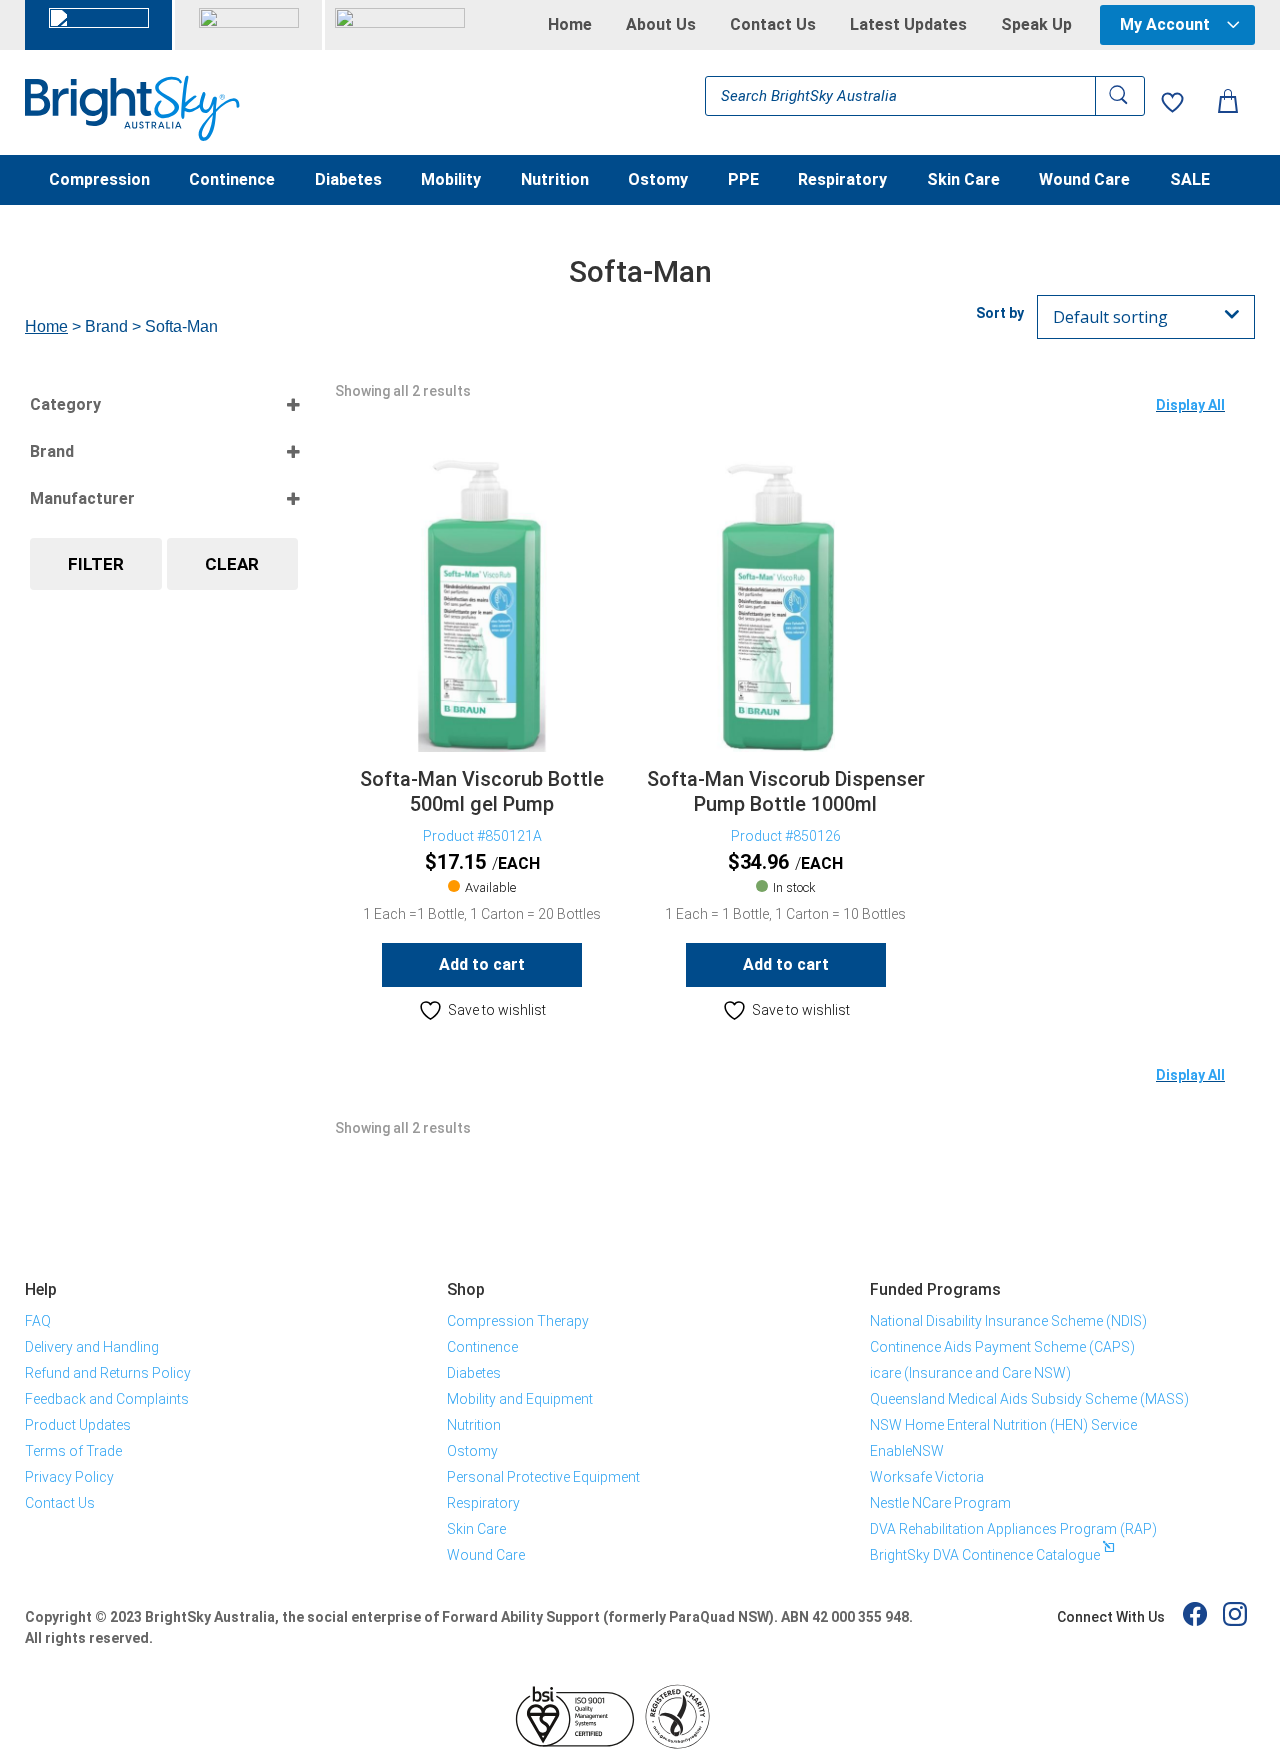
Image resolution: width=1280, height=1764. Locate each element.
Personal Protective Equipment (543, 1477)
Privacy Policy (69, 1477)
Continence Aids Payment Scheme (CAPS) (1002, 1347)
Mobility (451, 181)
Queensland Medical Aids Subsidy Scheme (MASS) (1029, 1399)
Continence (232, 181)
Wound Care (1084, 181)
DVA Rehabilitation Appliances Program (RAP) (1013, 1529)
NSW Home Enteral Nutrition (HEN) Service (1003, 1425)
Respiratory (842, 181)
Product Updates (78, 1425)
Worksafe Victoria (927, 1477)
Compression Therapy (518, 1321)
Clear (232, 564)
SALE (1190, 181)
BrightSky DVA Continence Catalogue (985, 1555)
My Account (1165, 24)
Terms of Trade (73, 1451)
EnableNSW (907, 1451)
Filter (96, 564)
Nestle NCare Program (940, 1503)
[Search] (1120, 96)
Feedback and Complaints (107, 1399)
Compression (99, 181)
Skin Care (963, 181)
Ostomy (658, 181)
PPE (743, 181)
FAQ (38, 1321)
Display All (1190, 405)
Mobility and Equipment (520, 1399)
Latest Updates (908, 25)
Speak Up (1036, 25)
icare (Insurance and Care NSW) (970, 1373)
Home (570, 25)
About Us (661, 25)
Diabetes (348, 181)
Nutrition (555, 181)
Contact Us (773, 25)
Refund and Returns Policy (108, 1373)
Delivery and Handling (92, 1347)
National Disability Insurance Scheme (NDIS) (1008, 1321)
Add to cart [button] (482, 964)
